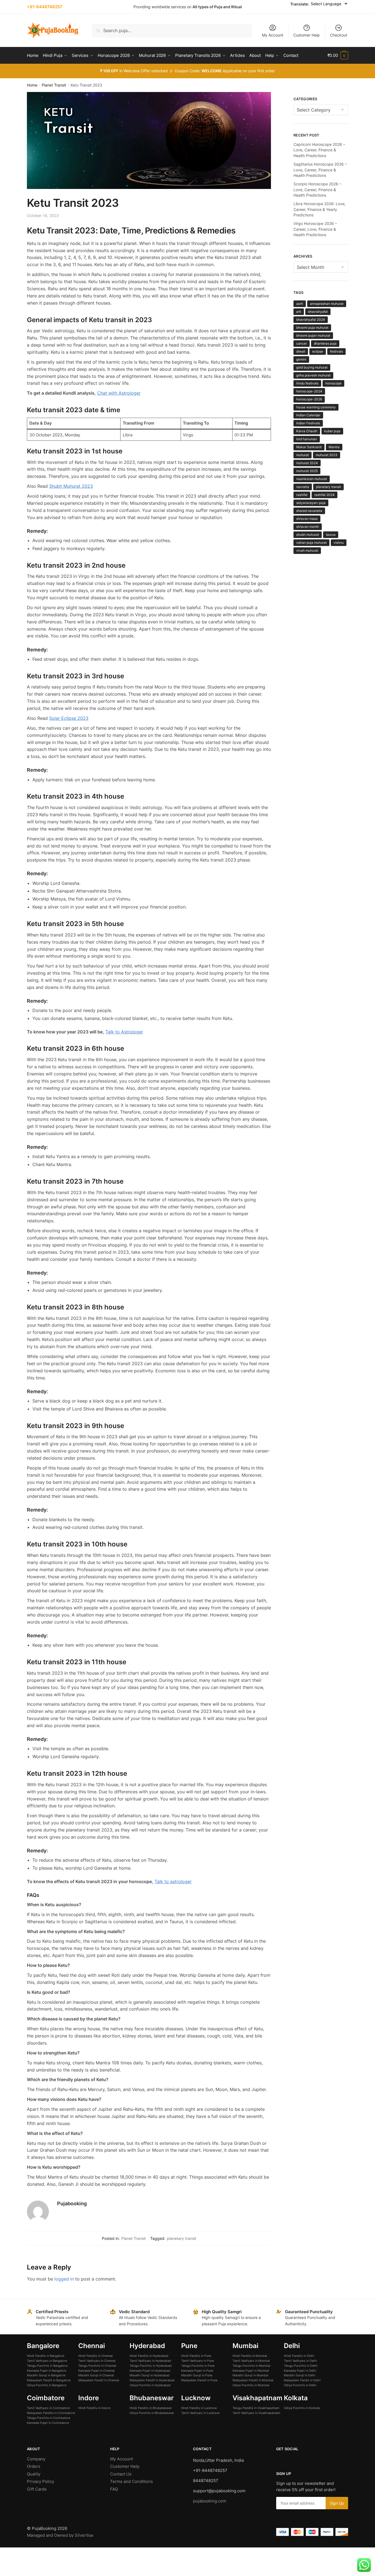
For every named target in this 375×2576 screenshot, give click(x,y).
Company (36, 2459)
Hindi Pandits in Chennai (96, 2356)
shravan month (308, 527)
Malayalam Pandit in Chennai (99, 2380)
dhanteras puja (325, 343)
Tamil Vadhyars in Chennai (97, 2361)
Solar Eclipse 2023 (69, 718)
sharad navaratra (309, 511)
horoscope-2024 (309, 391)
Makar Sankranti (309, 447)
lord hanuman (307, 439)
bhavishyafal (318, 312)
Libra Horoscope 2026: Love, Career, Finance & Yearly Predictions (320, 209)
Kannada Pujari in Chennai (96, 2371)
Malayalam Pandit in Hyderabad (152, 2380)
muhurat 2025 (307, 471)
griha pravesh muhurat (313, 375)
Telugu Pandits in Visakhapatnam (256, 2408)
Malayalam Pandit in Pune (199, 2380)
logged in (64, 2279)
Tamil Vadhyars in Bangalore (47, 2361)
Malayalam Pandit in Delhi (302, 2380)
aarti (300, 304)
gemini (301, 359)
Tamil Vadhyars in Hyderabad (150, 2361)
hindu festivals (307, 383)
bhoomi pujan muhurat (313, 335)
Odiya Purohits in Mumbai (251, 2385)
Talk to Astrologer (124, 1032)
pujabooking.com (210, 2501)
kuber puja (332, 431)
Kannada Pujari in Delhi (300, 2371)
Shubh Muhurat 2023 (71, 486)
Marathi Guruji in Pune (197, 2375)
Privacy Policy (40, 2481)
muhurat (303, 455)
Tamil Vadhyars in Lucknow (200, 2413)
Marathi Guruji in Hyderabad (149, 2375)
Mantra (334, 447)
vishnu (339, 543)
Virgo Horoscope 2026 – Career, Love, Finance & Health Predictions (315, 229)
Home (32, 85)
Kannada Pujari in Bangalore (47, 2371)
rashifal (302, 495)
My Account (273, 35)
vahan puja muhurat (311, 543)
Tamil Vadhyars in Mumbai (251, 2361)
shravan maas (307, 519)
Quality (34, 2474)
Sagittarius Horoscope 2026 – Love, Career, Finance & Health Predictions (320, 170)
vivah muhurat (307, 550)
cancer (302, 343)
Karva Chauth (307, 431)
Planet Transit (54, 85)
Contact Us (121, 2474)
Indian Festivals (308, 423)
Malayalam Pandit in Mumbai (253, 2380)
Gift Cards (37, 2489)
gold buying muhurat (312, 367)
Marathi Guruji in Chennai (96, 2375)
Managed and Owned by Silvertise (60, 2535)
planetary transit (182, 2238)
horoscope (333, 383)
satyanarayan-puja (311, 503)
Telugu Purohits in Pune (198, 2366)
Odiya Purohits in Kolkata (302, 2408)
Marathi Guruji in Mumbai (250, 2375)
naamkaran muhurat (312, 479)
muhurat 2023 (327, 455)
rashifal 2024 (324, 495)
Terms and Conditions (131, 2481)
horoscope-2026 (309, 399)
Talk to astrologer (173, 1881)
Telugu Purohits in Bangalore (47, 2366)
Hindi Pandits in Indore (94, 2408)
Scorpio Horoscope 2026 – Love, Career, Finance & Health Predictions (317, 189)
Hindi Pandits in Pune (196, 2356)
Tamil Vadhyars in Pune (198, 2361)
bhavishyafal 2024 (311, 320)
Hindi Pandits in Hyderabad (149, 2356)
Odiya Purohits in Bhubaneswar (152, 2413)
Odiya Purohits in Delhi (300, 2385)
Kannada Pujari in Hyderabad (150, 2371)
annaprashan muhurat (327, 304)
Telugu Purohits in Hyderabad (151, 2366)
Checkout (339, 35)
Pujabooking (72, 2203)
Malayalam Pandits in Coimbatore (51, 2413)
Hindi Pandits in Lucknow (199, 2408)
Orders (34, 2466)
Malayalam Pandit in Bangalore (49, 2380)
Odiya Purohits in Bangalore (47, 2385)
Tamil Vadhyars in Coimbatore (48, 2408)
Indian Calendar (308, 415)
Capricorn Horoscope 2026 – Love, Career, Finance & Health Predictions (319, 150)
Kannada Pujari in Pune (197, 2371)
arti (299, 312)
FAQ (114, 2489)
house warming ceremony (316, 407)
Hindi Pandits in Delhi (299, 2356)
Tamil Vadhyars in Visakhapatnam (256, 2413)
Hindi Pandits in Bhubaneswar (151, 2408)
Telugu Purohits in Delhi (301, 2366)
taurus (331, 535)
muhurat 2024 (307, 463)
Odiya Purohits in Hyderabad (150, 2385)
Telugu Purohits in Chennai (97, 2366)
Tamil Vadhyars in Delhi (300, 2361)
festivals (336, 351)
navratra (303, 487)
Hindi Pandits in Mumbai (250, 2356)
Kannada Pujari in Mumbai (251, 2371)
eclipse (318, 351)
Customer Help (307, 35)
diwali (301, 351)
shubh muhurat (308, 535)
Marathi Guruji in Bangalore (46, 2375)
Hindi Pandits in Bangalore (46, 2356)
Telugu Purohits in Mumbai (251, 2366)
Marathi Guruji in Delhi (300, 2375)
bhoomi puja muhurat (312, 327)
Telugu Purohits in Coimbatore (49, 2418)
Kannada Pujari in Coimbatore (48, 2423)
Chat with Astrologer (119, 393)
